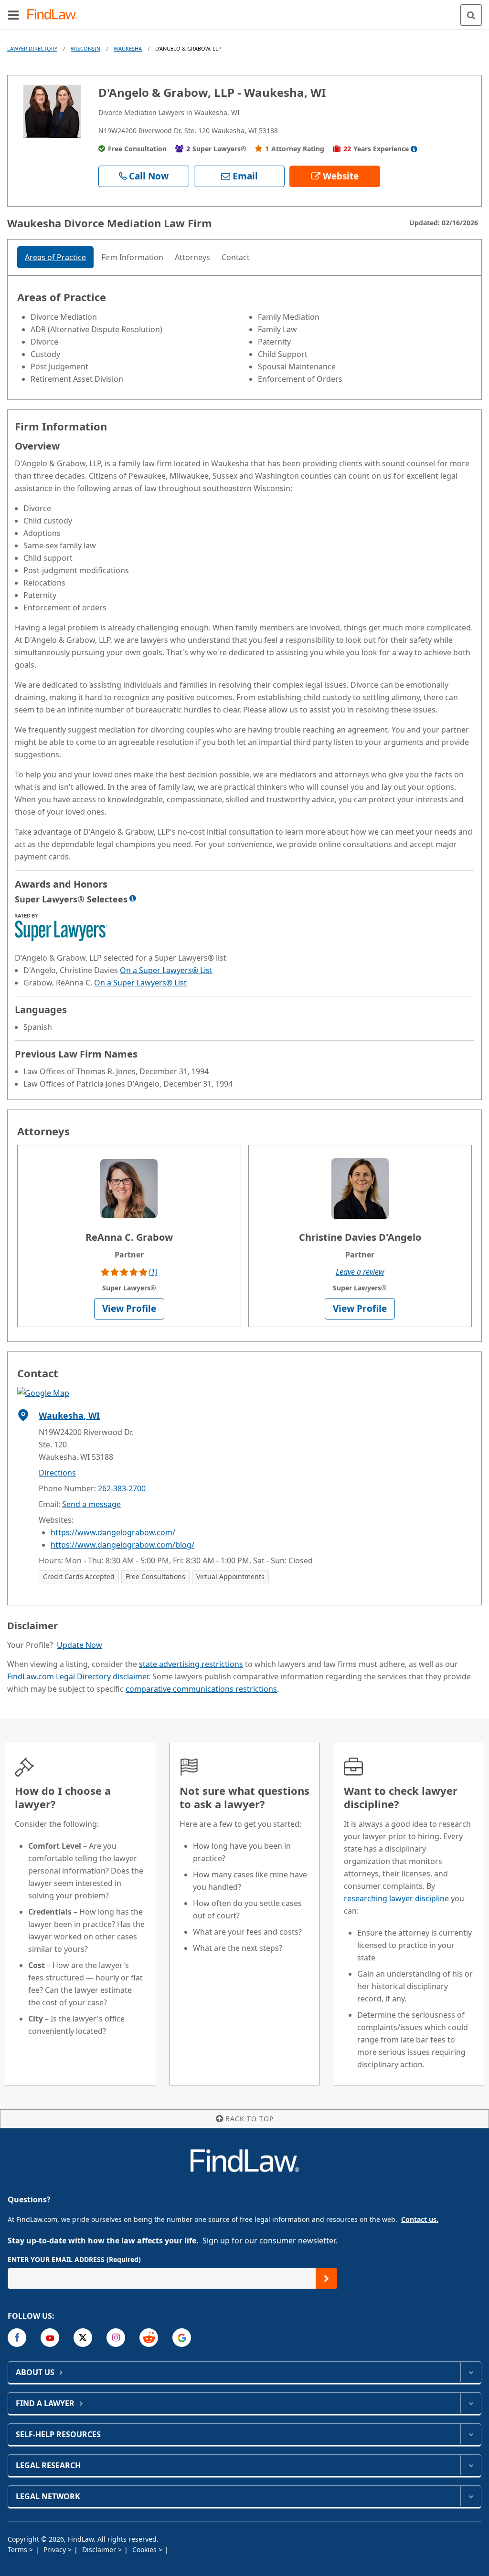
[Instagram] (116, 2338)
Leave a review (360, 1272)
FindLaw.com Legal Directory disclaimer (78, 1676)
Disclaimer (100, 2550)
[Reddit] (149, 2338)
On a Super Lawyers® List (166, 970)
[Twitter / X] (83, 2338)
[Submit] (326, 2278)
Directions (57, 1473)
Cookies (145, 2550)
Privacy (56, 2550)
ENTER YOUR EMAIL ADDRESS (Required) (74, 2259)
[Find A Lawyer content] (471, 2403)
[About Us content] (471, 2372)
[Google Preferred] (182, 2338)
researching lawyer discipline (396, 1898)
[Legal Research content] (471, 2465)
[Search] (471, 15)
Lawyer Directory (32, 48)
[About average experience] (414, 149)
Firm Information (132, 257)
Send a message (91, 1504)
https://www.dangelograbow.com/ (113, 1532)
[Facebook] (17, 2338)
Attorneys (192, 257)
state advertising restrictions (191, 1664)
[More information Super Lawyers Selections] (133, 898)
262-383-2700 (122, 1488)
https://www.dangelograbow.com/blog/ (122, 1545)
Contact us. (420, 2219)
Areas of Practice (55, 257)
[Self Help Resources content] (471, 2434)
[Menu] (13, 15)
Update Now (80, 1645)
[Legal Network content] (471, 2496)
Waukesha (128, 48)
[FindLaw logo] (55, 15)
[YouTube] (50, 2338)
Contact (236, 257)
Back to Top (250, 2119)
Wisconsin (85, 48)
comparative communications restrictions (201, 1689)
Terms (18, 2550)
